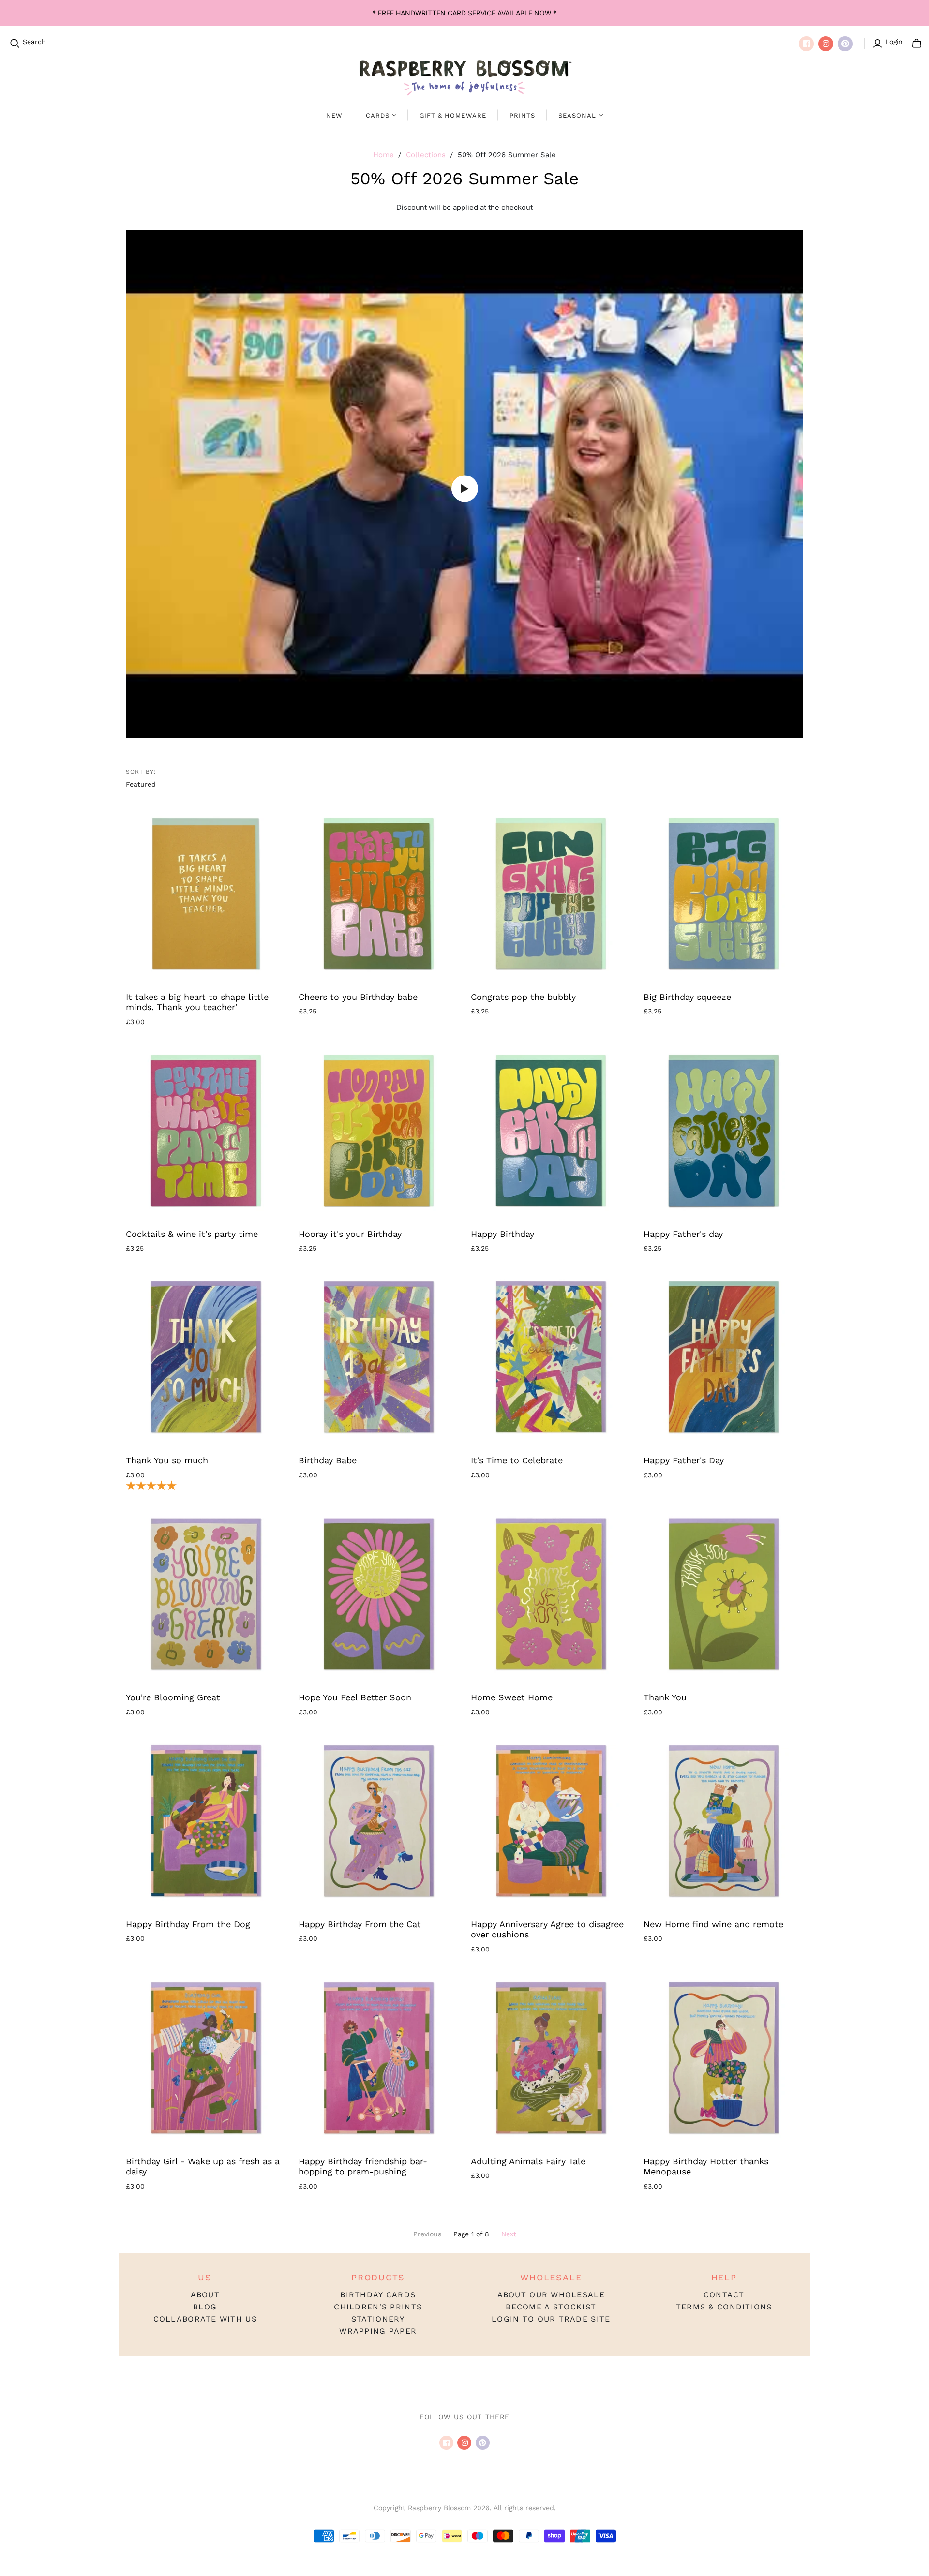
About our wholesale (551, 2295)
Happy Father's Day (684, 1460)
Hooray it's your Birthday (350, 1234)
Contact (724, 2295)
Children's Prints (378, 2307)
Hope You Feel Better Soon (355, 1697)
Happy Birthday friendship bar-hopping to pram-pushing (363, 2167)
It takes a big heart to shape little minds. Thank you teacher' (197, 1002)
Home (383, 155)
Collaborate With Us (205, 2319)
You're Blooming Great (173, 1697)
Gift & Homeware (453, 115)
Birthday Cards (378, 2295)
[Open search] (15, 44)
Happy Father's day (683, 1234)
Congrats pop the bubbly (523, 997)
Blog (205, 2307)
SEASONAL (577, 115)
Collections (426, 155)
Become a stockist (551, 2307)
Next (509, 2234)
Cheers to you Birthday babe (358, 997)
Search (34, 42)
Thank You (665, 1697)
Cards (378, 115)
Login (894, 42)
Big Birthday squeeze (687, 997)
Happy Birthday (502, 1234)
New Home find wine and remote (713, 1924)
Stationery (378, 2319)
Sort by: (141, 772)
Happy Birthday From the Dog (188, 1924)
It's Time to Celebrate (517, 1460)
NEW (334, 115)
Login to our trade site (551, 2319)
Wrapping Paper (378, 2331)
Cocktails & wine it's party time (192, 1234)
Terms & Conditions (724, 2307)
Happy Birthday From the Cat (360, 1924)
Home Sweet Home (512, 1697)
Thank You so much (167, 1460)
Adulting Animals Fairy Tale (528, 2161)
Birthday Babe (328, 1460)
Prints (522, 115)
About (205, 2295)
